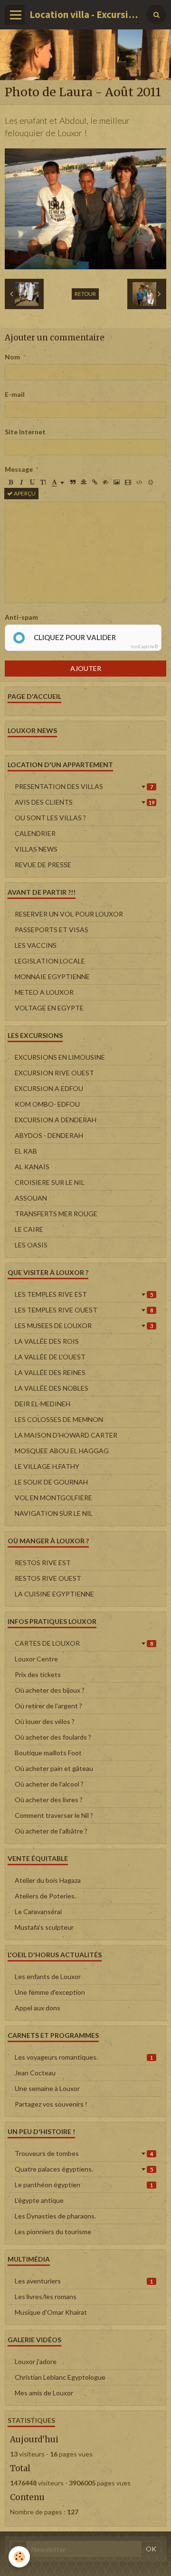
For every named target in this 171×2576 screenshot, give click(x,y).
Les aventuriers (84, 2281)
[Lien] (95, 482)
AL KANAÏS (32, 1167)
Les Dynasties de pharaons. (55, 2216)
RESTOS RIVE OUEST (48, 1578)
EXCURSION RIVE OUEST (54, 1073)
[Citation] (73, 482)
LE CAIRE (29, 1229)
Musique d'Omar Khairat (51, 2312)
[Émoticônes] (151, 482)
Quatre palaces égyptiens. (84, 2169)
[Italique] (21, 482)
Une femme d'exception (50, 1992)
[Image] (117, 482)
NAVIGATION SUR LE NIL (54, 1513)
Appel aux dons (38, 2008)
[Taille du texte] (43, 482)
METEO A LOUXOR (44, 992)
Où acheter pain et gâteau (54, 1768)
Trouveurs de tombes (84, 2153)
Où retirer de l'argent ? (48, 1706)
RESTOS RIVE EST (43, 1563)
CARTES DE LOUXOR (84, 1643)
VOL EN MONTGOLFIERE (53, 1498)
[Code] (139, 482)
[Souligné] (32, 482)
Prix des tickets (38, 1674)
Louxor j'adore (36, 2361)
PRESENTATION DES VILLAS (84, 786)
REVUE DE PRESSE (43, 865)
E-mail (15, 394)
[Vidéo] (128, 482)
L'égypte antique (39, 2200)
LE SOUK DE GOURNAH (51, 1482)
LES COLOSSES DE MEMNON (59, 1419)
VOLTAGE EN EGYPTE (49, 1008)
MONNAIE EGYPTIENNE (52, 976)
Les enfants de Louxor (48, 1976)
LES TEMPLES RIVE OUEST (84, 1310)
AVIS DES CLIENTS (85, 802)
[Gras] (10, 482)
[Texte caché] (105, 482)
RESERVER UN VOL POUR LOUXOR (69, 914)
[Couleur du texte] (58, 482)
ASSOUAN (31, 1198)
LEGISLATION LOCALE (50, 961)
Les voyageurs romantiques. (84, 2057)
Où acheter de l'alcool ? (49, 1784)
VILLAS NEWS (36, 849)
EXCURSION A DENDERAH (56, 1120)
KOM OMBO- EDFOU (47, 1104)
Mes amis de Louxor (44, 2393)
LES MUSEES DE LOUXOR (84, 1325)
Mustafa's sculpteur (44, 1927)
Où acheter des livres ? (49, 1800)
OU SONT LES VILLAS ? (50, 818)
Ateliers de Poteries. (45, 1896)
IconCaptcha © (144, 646)
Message (19, 469)
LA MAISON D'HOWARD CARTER (66, 1435)
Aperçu (24, 493)
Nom (12, 357)
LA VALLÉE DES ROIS (47, 1341)
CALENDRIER (35, 833)
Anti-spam (21, 617)
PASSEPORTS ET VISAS (52, 930)
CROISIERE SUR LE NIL (50, 1182)
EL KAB (26, 1151)
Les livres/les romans (46, 2296)
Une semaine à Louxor (47, 2088)
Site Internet (25, 432)
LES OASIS (31, 1245)
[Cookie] (19, 2557)
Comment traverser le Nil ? (54, 1815)
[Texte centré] (84, 482)
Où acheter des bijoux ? (50, 1690)
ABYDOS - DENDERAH (49, 1135)
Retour (85, 294)
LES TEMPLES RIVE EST (84, 1294)
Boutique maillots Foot (48, 1753)
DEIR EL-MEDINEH (43, 1404)
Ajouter (86, 668)
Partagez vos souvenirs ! (51, 2104)
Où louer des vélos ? (45, 1721)
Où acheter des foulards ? (53, 1737)
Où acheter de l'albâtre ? (51, 1831)
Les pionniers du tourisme (53, 2232)
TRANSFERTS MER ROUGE (56, 1214)
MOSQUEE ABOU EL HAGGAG (62, 1451)
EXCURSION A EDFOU (49, 1088)
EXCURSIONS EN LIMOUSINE (60, 1057)
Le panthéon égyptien (84, 2185)
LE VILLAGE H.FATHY (47, 1466)
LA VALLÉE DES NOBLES (52, 1388)
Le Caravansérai (38, 1911)
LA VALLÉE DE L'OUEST (50, 1357)
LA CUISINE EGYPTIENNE (54, 1594)
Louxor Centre (36, 1659)
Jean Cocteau (35, 2073)
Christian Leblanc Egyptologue (60, 2377)
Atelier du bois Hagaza (48, 1880)
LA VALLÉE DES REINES (50, 1372)
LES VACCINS (36, 945)
